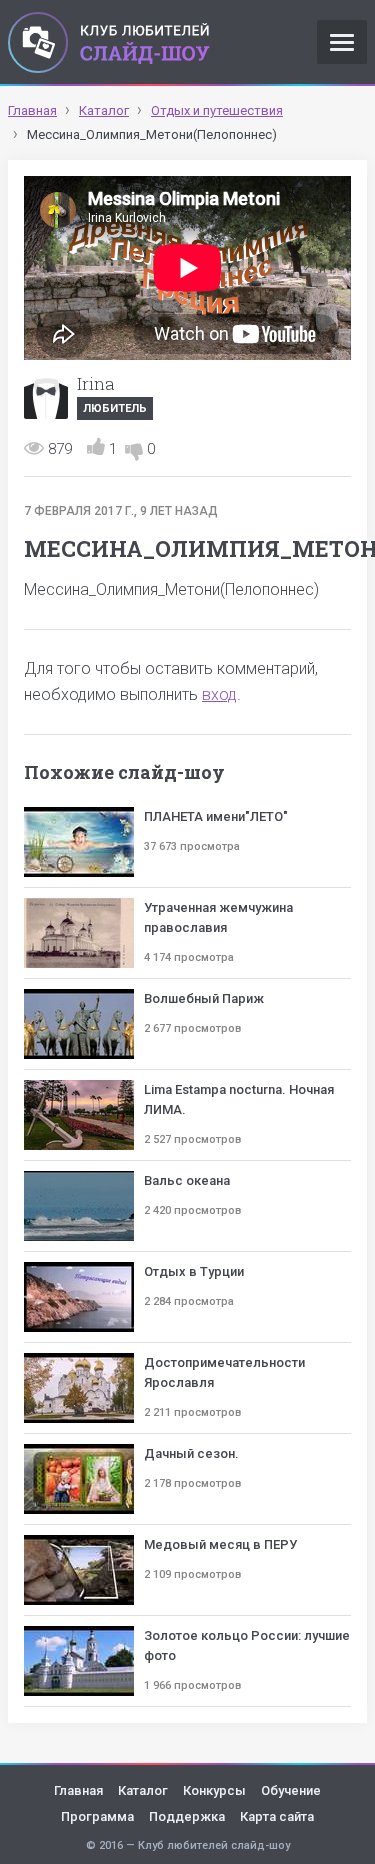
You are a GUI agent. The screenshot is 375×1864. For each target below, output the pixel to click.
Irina (96, 383)
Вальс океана (187, 1180)
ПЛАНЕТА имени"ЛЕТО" (216, 816)
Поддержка (187, 1816)
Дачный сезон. (191, 1453)
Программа (97, 1816)
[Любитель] (46, 397)
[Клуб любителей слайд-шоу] (109, 42)
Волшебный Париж (204, 998)
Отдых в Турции (194, 1271)
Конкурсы (214, 1790)
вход (219, 694)
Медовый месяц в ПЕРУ (220, 1544)
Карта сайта (277, 1816)
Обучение (291, 1790)
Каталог (143, 1790)
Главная (78, 1790)
